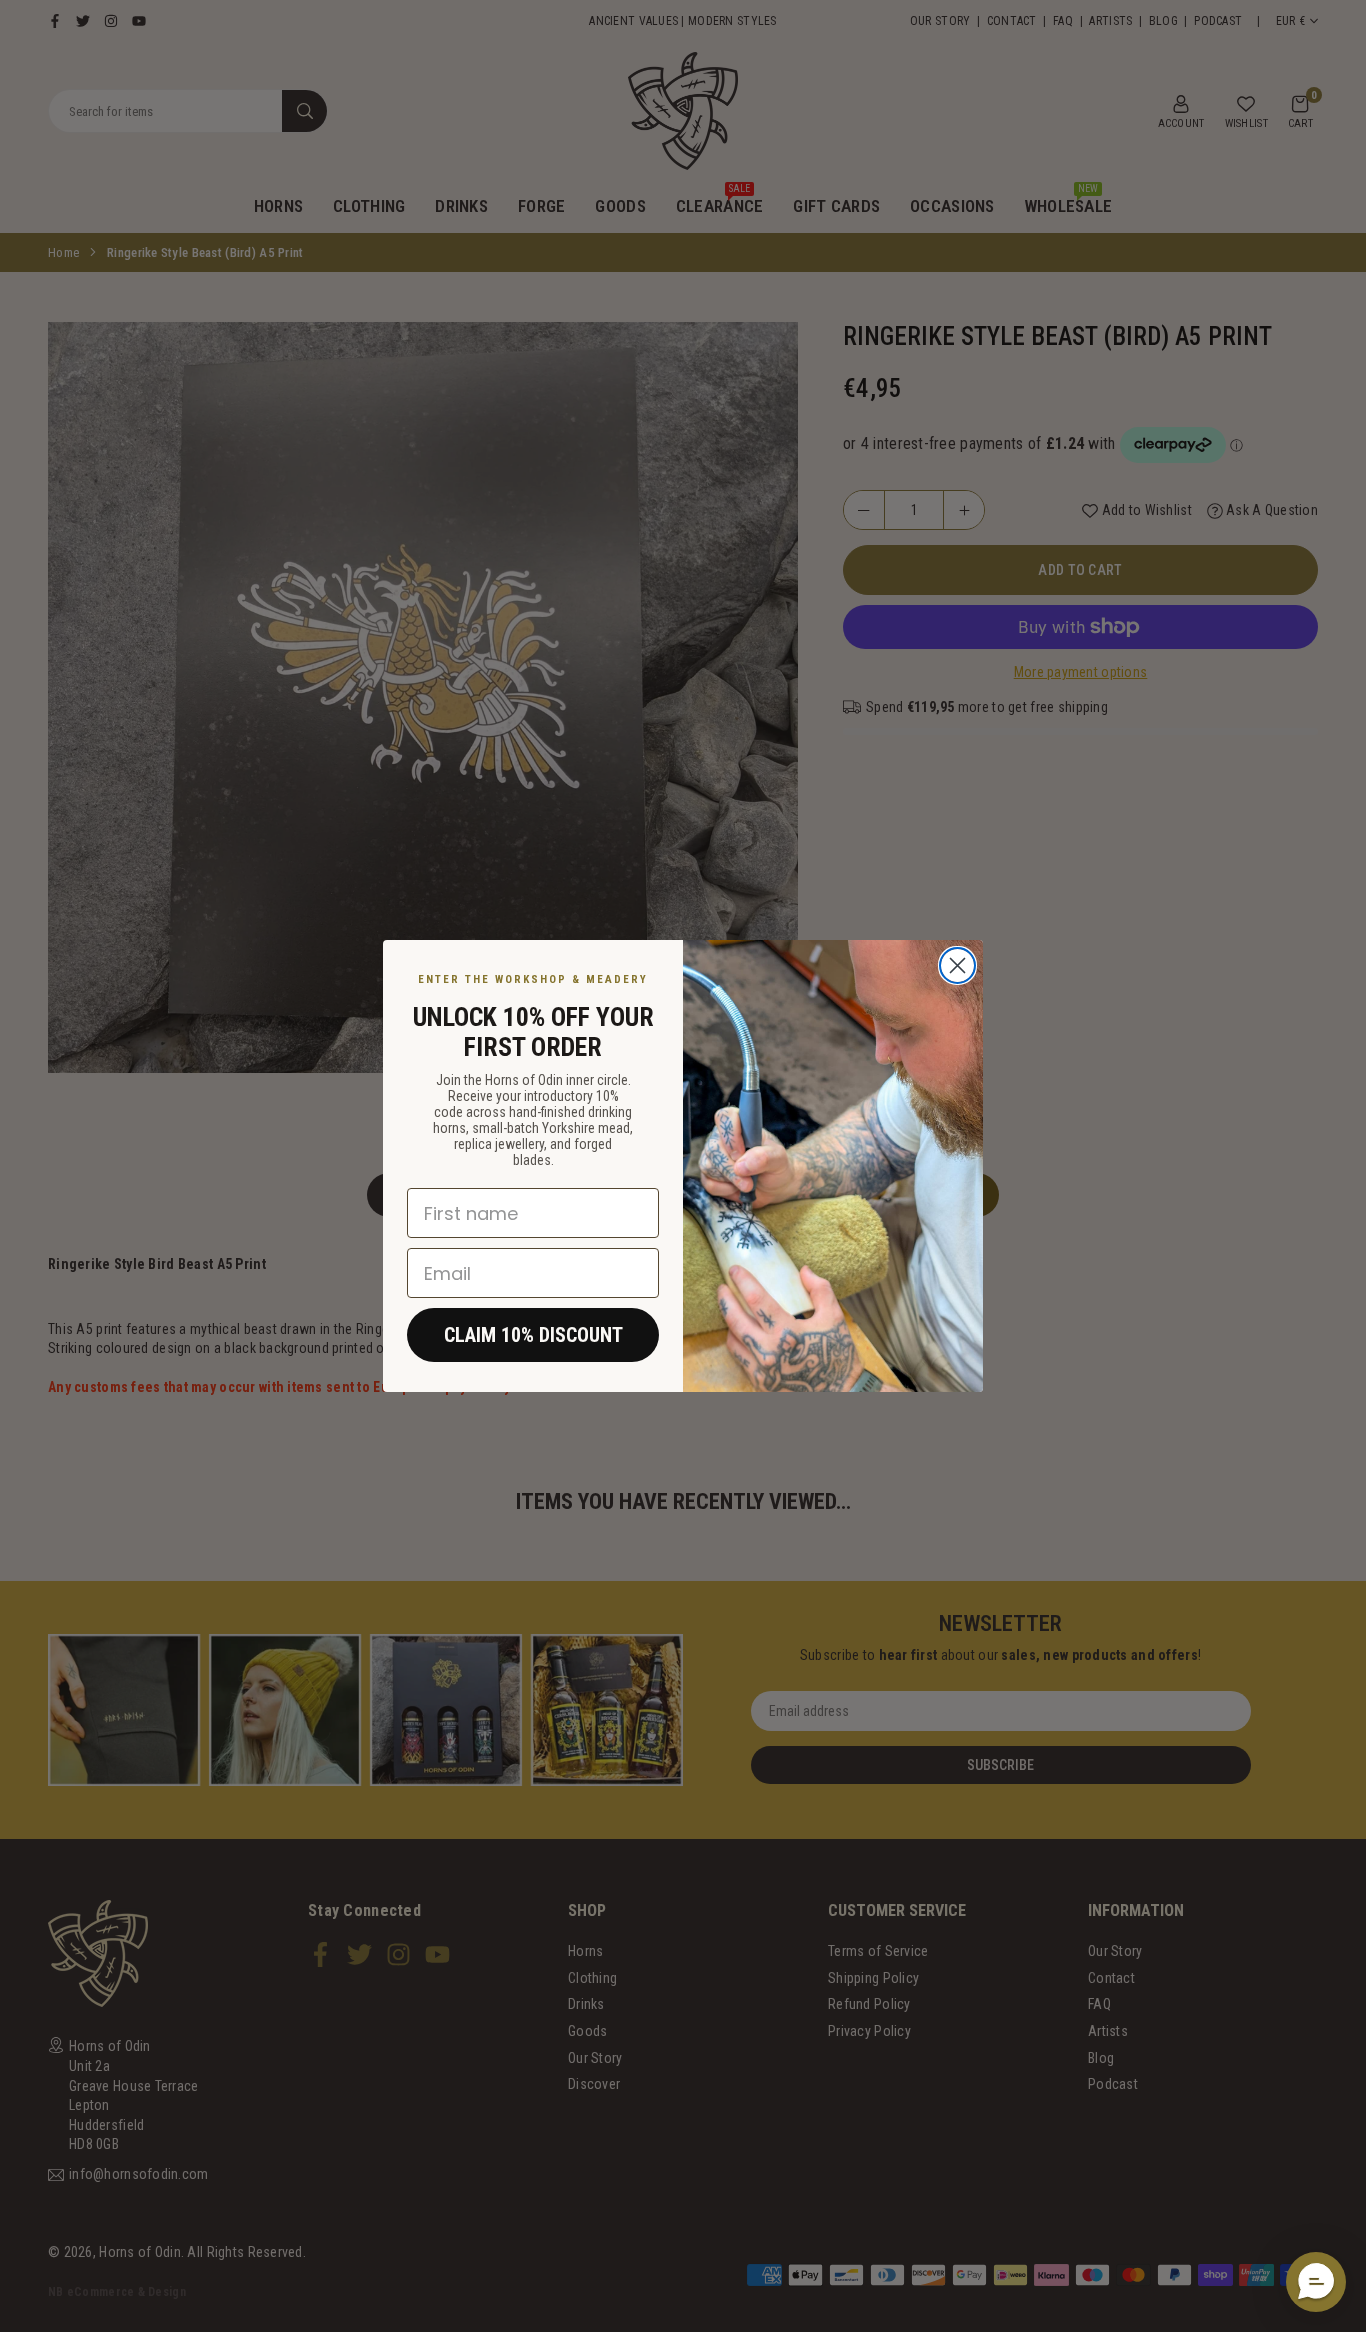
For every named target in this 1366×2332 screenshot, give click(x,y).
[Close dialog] (957, 965)
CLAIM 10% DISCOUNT (533, 1335)
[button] (1316, 2282)
